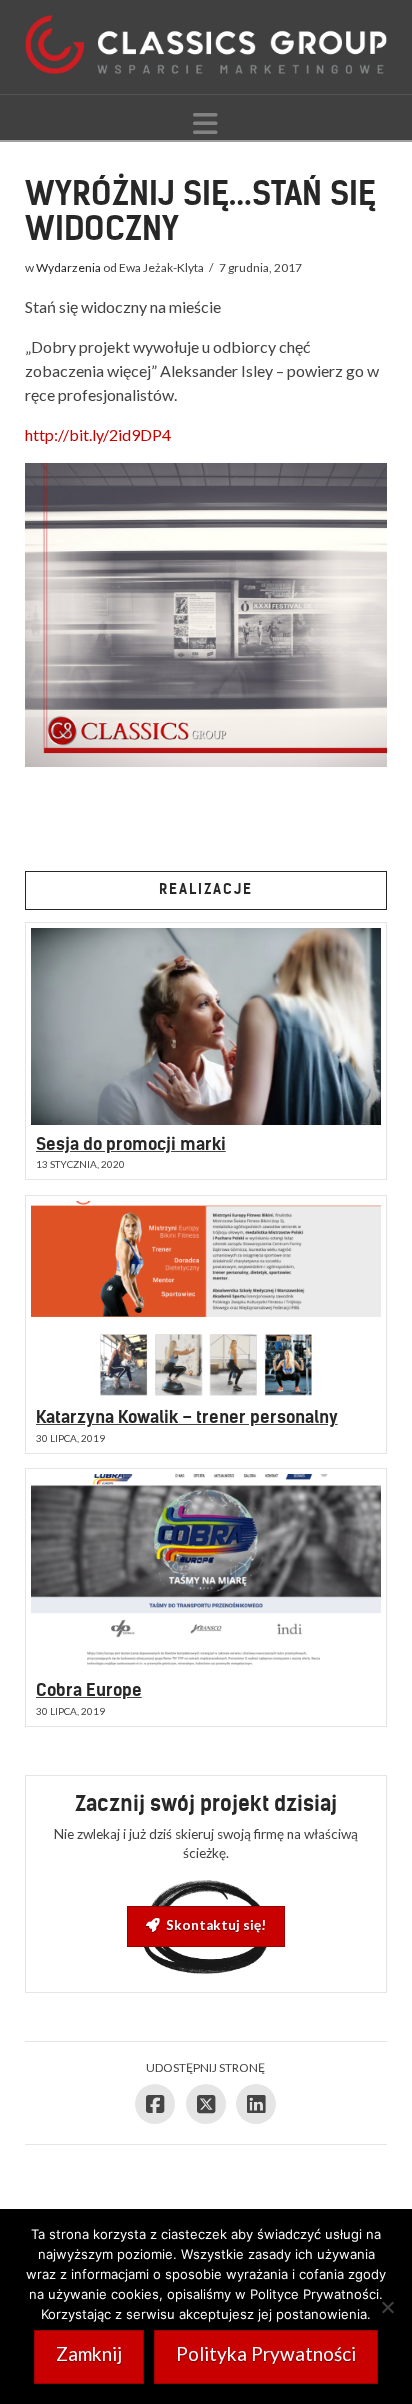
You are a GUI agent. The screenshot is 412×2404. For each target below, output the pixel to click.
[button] (205, 123)
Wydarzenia (68, 267)
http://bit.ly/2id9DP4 (98, 434)
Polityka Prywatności (266, 2353)
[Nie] (387, 2307)
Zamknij (89, 2353)
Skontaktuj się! (216, 1925)
